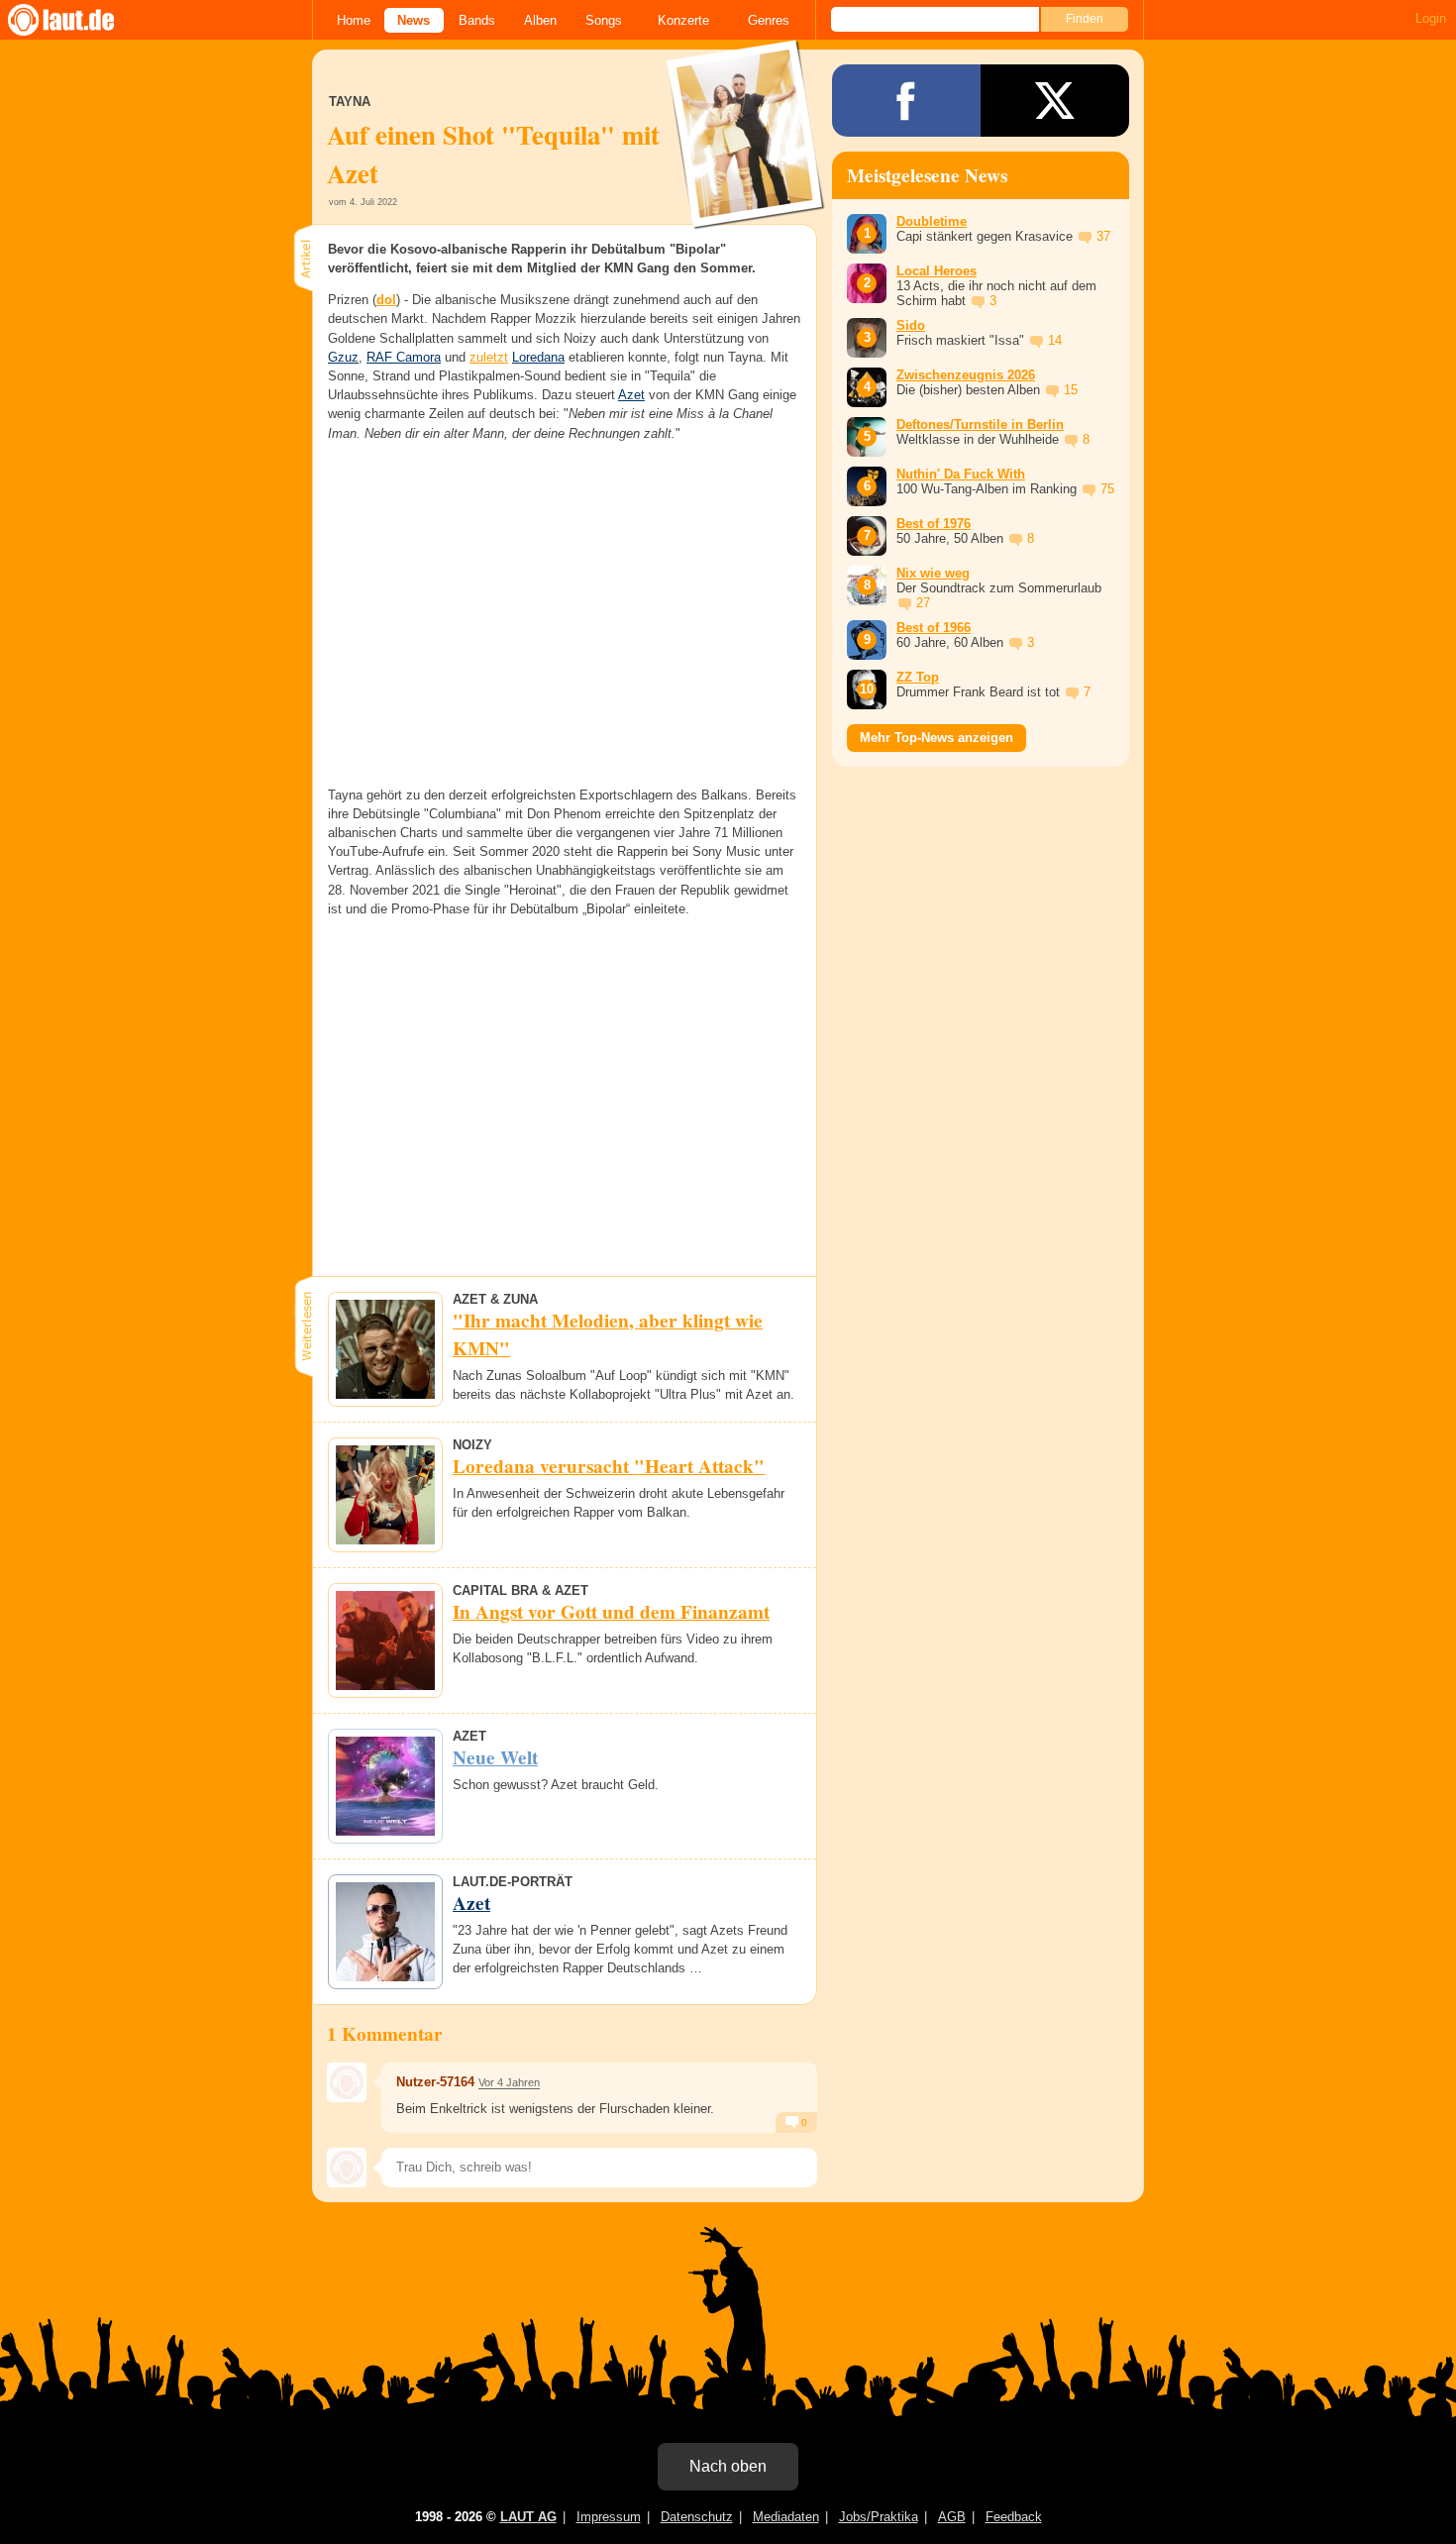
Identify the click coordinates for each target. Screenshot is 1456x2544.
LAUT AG (528, 2517)
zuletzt (489, 357)
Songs (604, 20)
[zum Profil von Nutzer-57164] (347, 2082)
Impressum (609, 2517)
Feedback (1014, 2517)
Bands (477, 20)
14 (1055, 340)
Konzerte (683, 20)
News (414, 20)
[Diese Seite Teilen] (906, 101)
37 (1103, 236)
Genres (769, 20)
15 (1071, 390)
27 (923, 603)
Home (354, 20)
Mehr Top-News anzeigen (936, 738)
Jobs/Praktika (879, 2517)
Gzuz (343, 357)
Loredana (538, 357)
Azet (631, 395)
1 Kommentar (385, 2034)
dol (386, 300)
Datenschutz (697, 2517)
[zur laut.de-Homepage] (79, 20)
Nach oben (728, 2466)
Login (1431, 18)
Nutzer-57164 (435, 2082)
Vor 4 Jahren (509, 2082)
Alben (540, 20)
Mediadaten (786, 2517)
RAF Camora (404, 357)
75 (1107, 489)
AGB (952, 2517)
